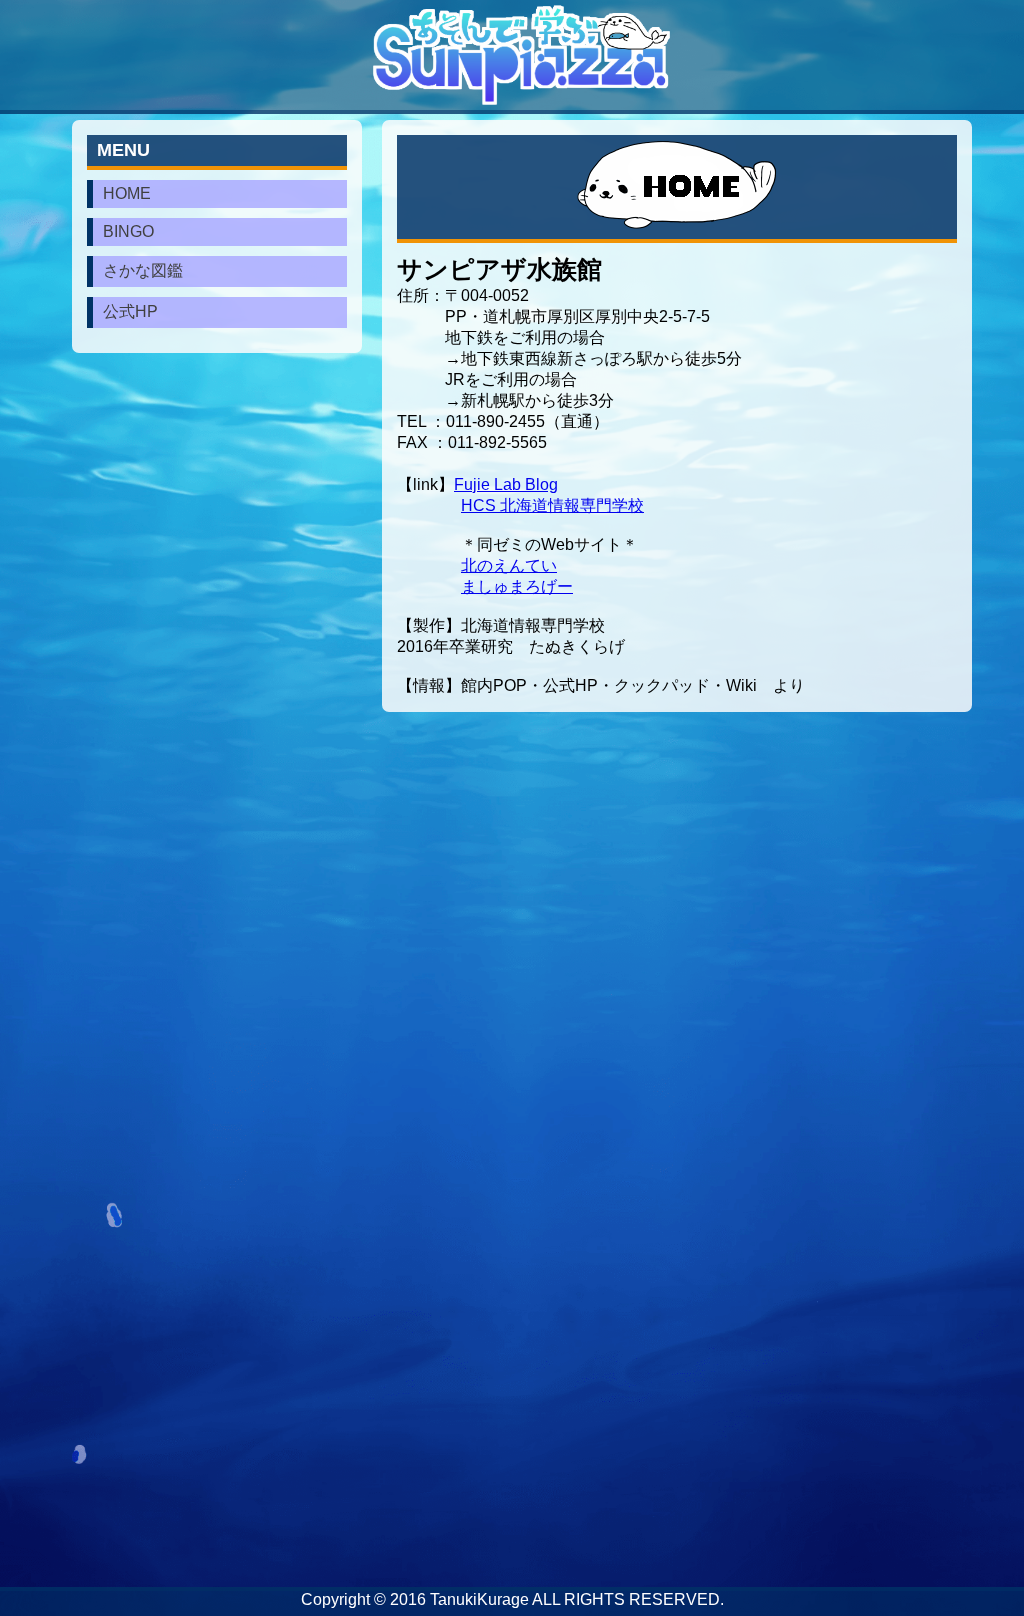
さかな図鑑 (143, 270)
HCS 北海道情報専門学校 (552, 505)
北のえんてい (509, 565)
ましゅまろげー (517, 586)
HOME (127, 193)
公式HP (130, 311)
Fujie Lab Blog (506, 484)
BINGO (128, 231)
